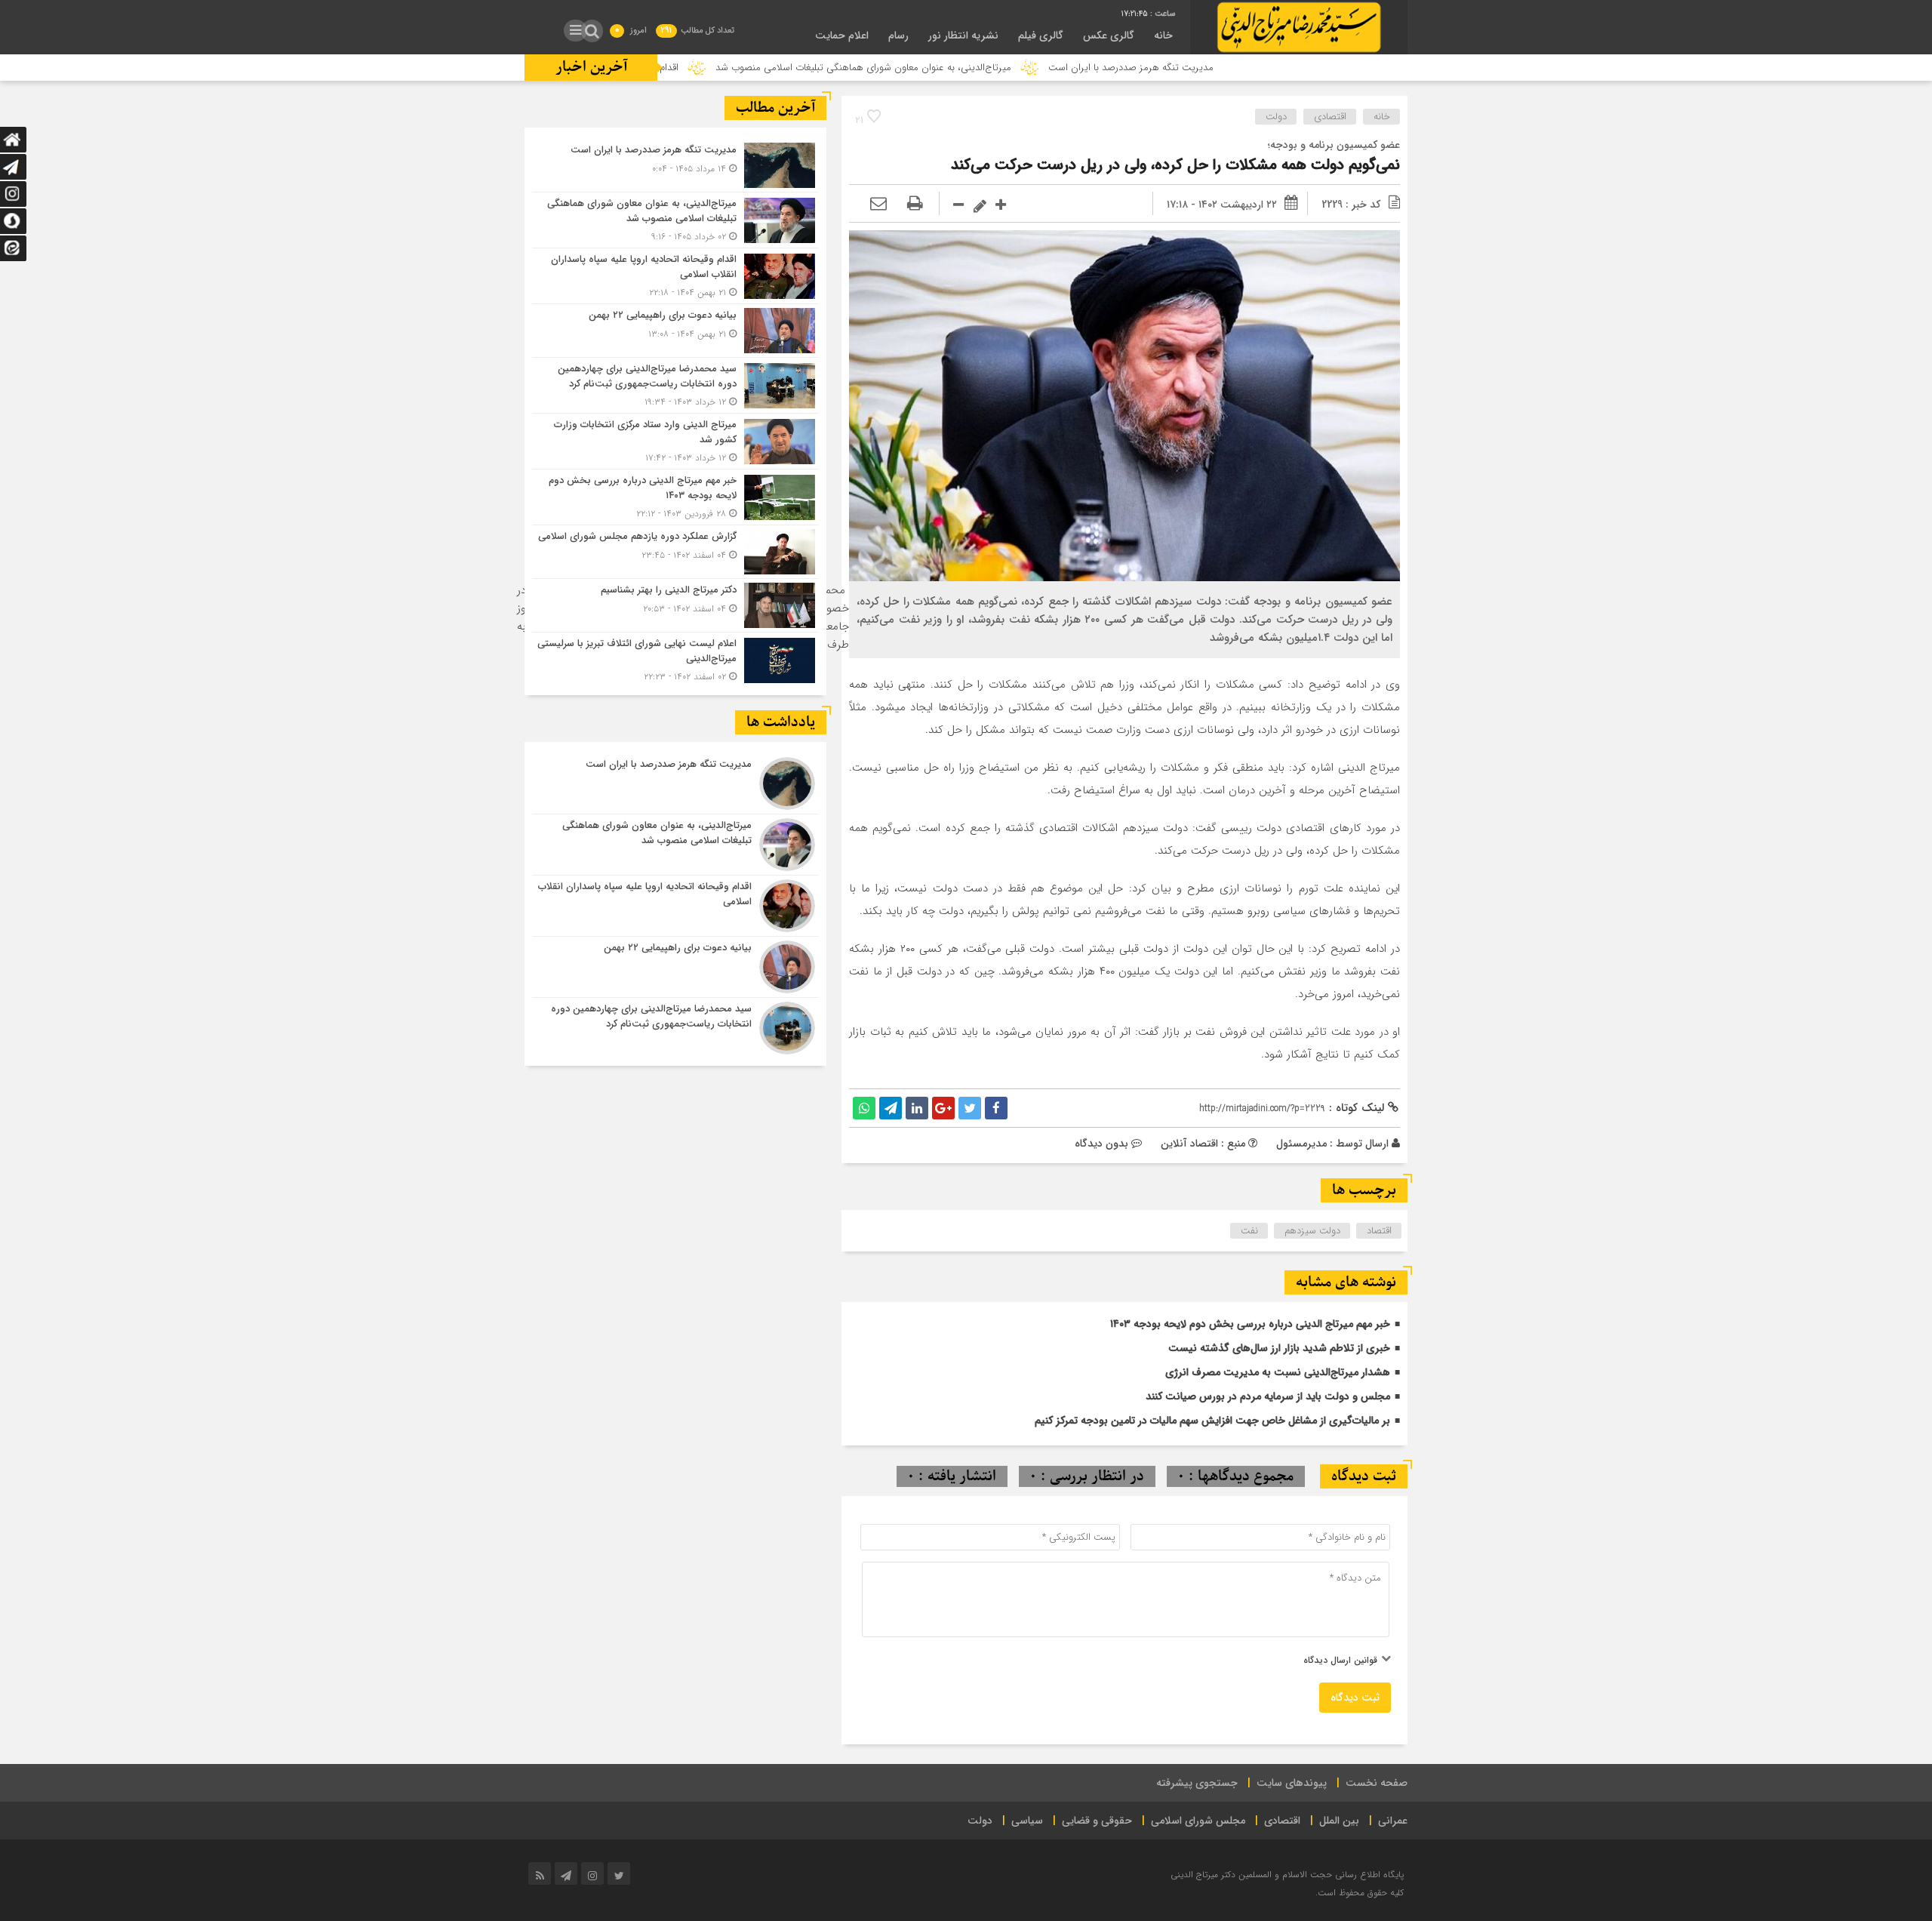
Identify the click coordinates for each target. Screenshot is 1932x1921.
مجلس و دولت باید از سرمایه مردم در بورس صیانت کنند (1268, 1396)
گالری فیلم (1041, 35)
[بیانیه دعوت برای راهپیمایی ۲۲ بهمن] (675, 331)
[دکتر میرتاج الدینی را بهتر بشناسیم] (675, 605)
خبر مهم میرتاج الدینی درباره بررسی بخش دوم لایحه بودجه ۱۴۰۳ (1250, 1324)
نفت (1249, 1231)
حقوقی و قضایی (1097, 1821)
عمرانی (1393, 1821)
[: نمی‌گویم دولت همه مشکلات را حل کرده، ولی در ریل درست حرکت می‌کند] (878, 205)
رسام (898, 35)
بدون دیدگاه (1101, 1144)
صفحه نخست (1377, 1783)
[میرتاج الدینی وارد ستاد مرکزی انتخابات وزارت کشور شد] (675, 441)
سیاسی (1027, 1821)
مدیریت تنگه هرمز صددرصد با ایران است (1231, 68)
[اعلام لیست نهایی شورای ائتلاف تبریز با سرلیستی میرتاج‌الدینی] (675, 658)
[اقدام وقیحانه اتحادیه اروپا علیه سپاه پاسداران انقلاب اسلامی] (675, 276)
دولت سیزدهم (1312, 1231)
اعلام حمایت (842, 35)
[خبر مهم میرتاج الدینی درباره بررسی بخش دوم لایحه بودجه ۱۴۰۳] (675, 497)
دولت (1276, 117)
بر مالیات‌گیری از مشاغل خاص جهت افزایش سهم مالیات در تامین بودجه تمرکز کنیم (1212, 1421)
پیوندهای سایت (1292, 1783)
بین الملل (1339, 1821)
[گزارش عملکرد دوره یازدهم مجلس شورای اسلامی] (675, 552)
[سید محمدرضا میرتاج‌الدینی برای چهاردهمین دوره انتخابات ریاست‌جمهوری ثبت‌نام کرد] (675, 385)
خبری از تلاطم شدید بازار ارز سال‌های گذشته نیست (1279, 1348)
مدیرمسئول (1301, 1144)
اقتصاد (1379, 1231)
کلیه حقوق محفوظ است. (1360, 1893)
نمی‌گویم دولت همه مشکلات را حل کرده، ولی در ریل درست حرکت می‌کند (1175, 165)
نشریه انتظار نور (963, 35)
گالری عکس (1109, 35)
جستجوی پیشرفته (1197, 1783)
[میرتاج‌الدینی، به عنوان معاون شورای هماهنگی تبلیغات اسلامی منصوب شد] (675, 220)
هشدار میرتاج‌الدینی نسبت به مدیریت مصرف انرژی (1278, 1372)
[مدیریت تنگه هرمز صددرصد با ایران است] (675, 165)
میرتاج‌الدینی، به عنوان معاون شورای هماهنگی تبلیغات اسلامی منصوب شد (964, 68)
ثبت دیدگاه (1355, 1698)
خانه (1163, 35)
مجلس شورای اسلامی (1198, 1821)
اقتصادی (1330, 117)
